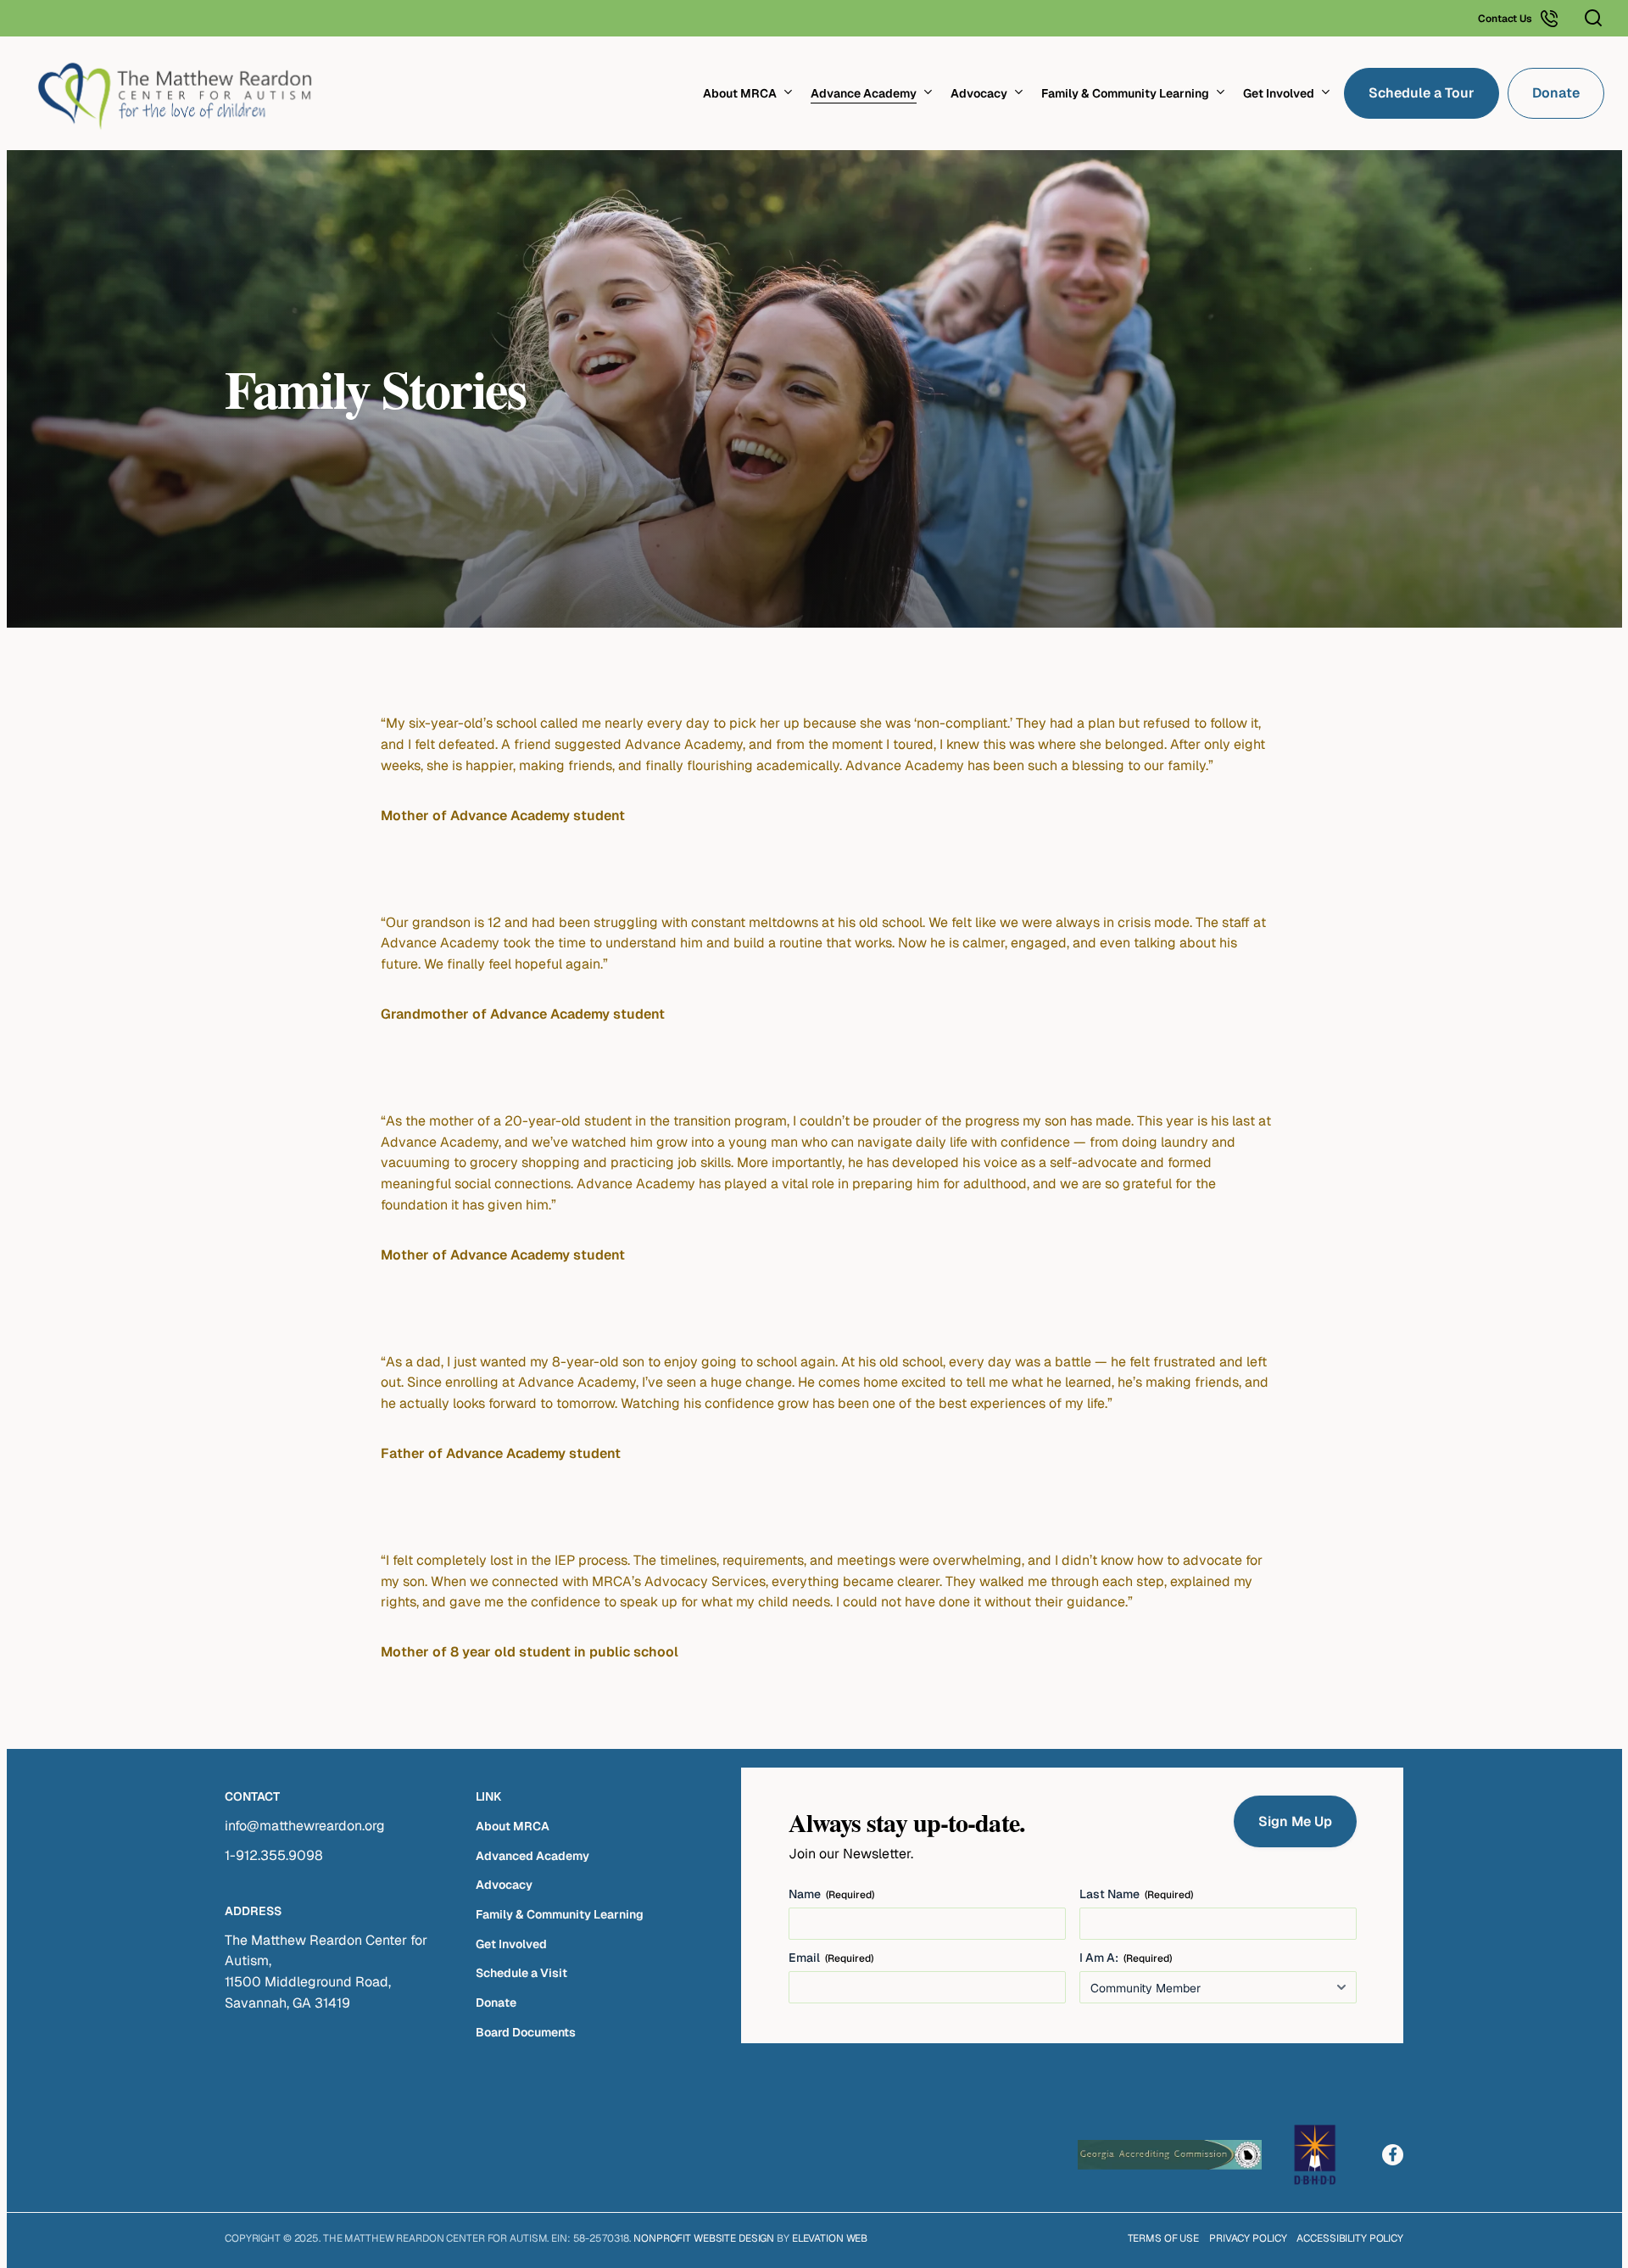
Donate (496, 2003)
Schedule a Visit (521, 1973)
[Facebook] (1393, 2155)
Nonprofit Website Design (704, 2238)
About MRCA (513, 1826)
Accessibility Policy (1350, 2238)
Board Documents (526, 2032)
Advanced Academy (532, 1856)
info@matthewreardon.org (305, 1826)
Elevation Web (830, 2238)
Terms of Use (1164, 2238)
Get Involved (511, 1944)
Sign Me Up (1295, 1821)
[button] (1593, 19)
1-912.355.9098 (274, 1855)
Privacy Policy (1248, 2238)
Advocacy (504, 1885)
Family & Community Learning (560, 1914)
